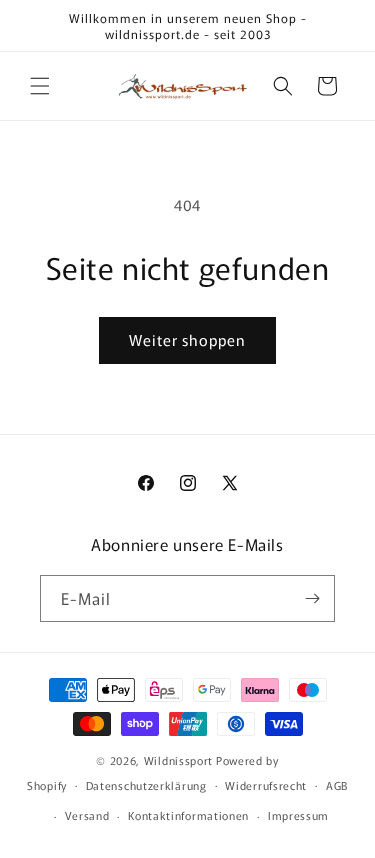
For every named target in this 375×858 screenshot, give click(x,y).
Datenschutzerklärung (146, 785)
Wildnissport (178, 760)
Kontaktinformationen (188, 815)
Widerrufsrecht (266, 785)
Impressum (298, 815)
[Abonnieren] (312, 598)
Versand (87, 815)
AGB (337, 785)
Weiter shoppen (187, 339)
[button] (40, 86)
